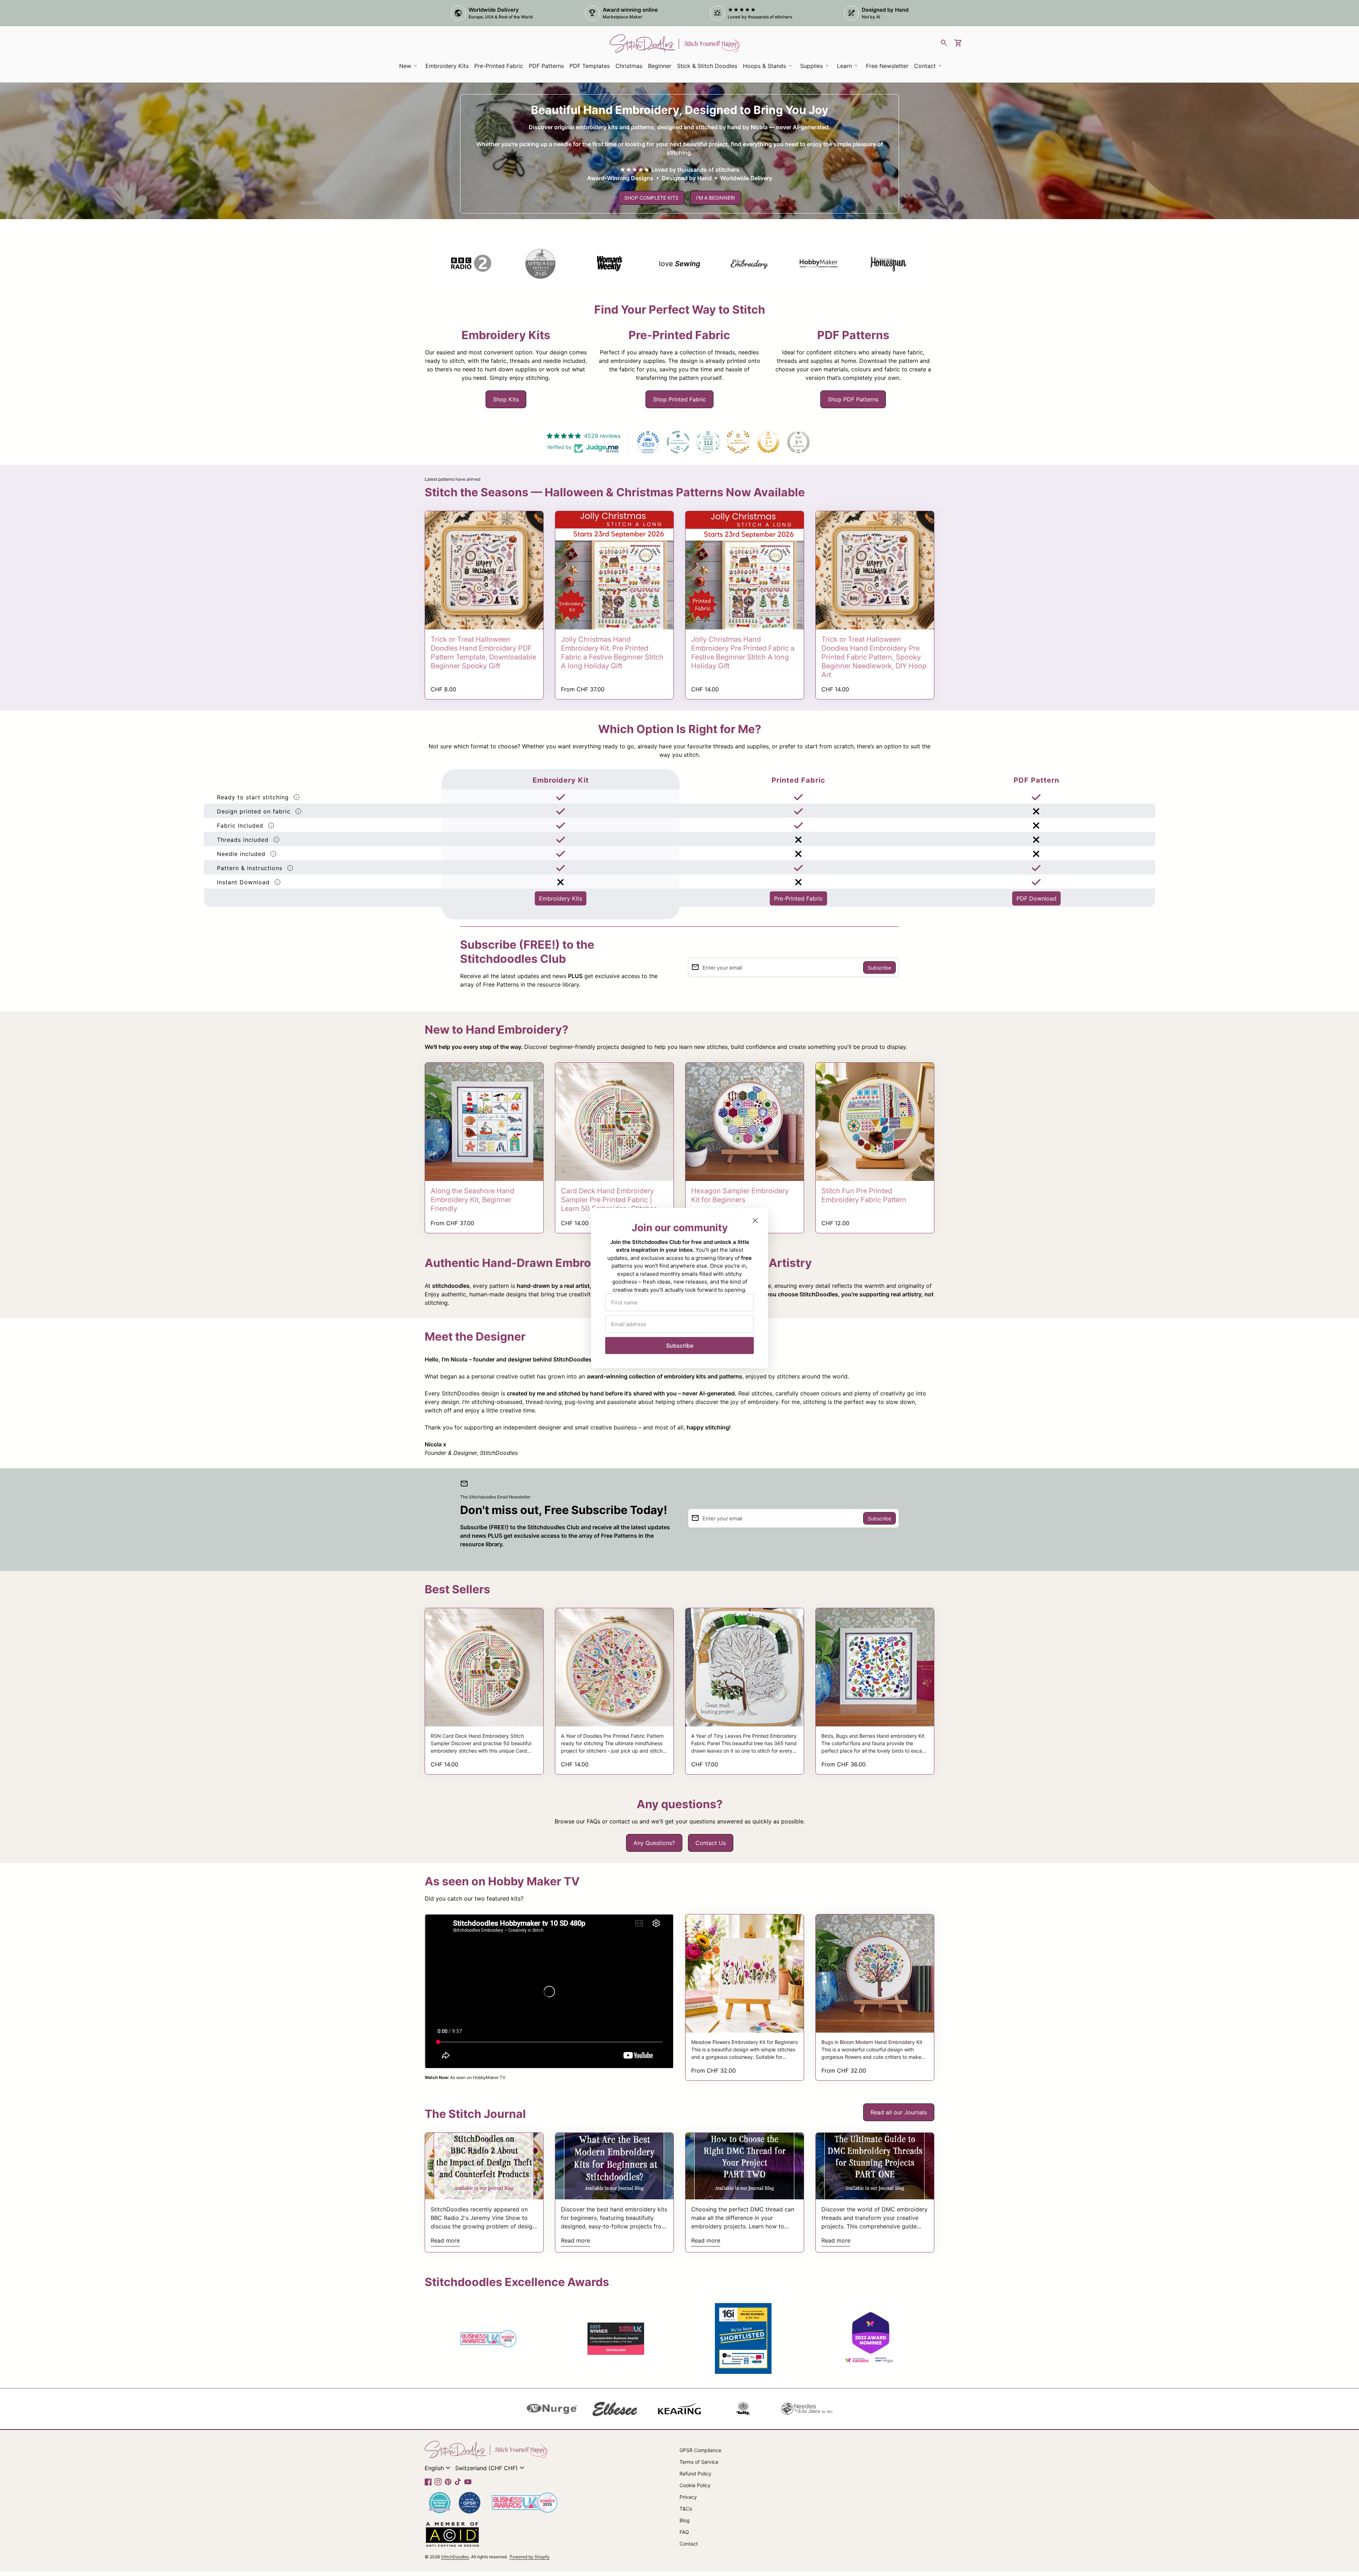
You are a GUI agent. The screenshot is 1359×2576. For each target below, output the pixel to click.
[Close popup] (755, 1221)
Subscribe (680, 1346)
